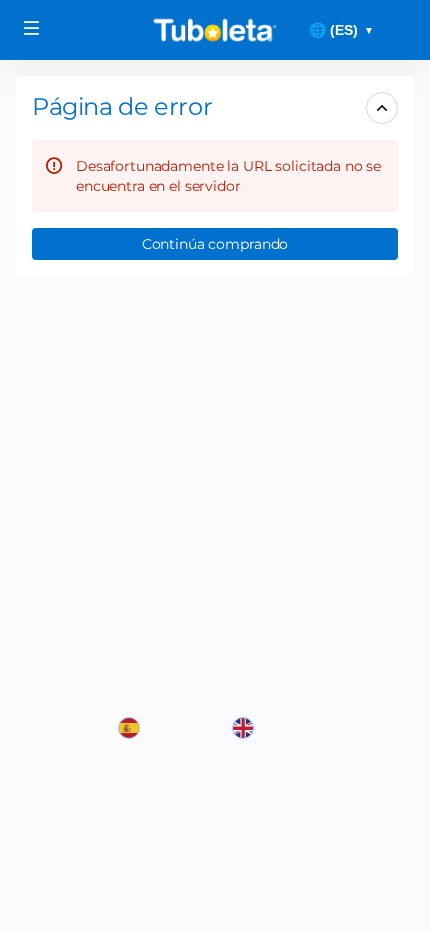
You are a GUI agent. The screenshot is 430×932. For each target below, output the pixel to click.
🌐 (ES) (341, 30)
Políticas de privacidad (264, 856)
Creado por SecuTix (252, 766)
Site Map (215, 789)
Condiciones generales (263, 833)
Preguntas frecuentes (260, 901)
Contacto (217, 878)
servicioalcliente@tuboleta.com (295, 811)
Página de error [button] (122, 106)
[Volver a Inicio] (215, 30)
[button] (32, 28)
